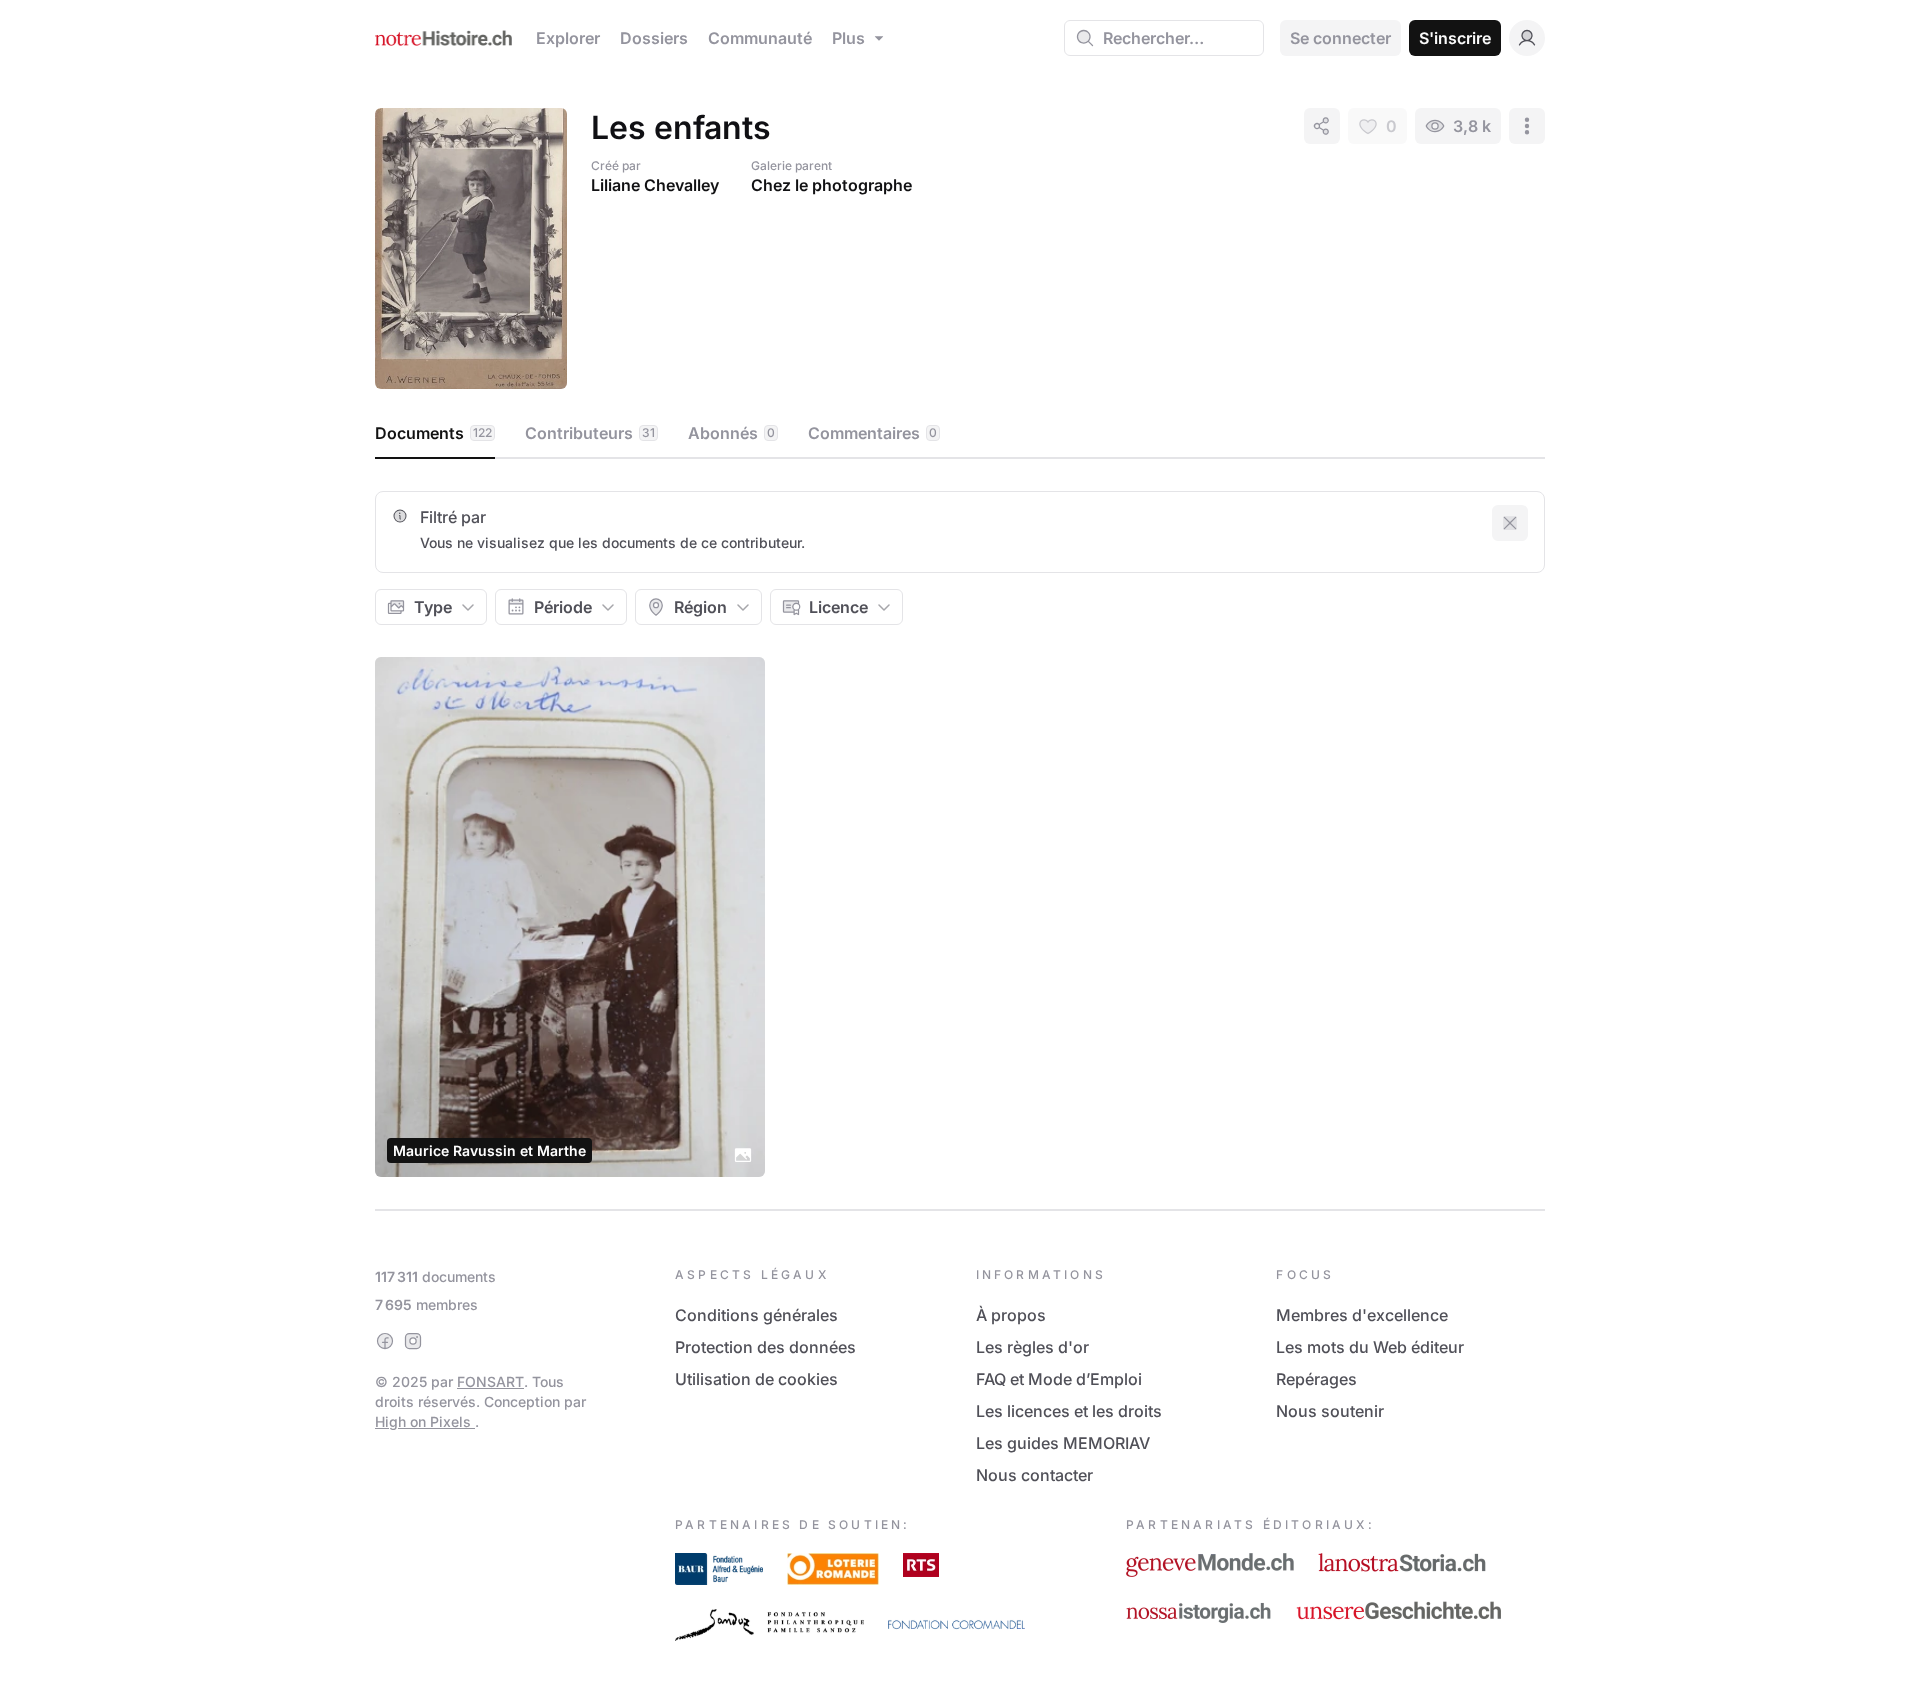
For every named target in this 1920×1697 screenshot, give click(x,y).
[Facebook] (385, 1341)
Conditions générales (756, 1315)
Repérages (1316, 1379)
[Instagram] (413, 1341)
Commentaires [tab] (872, 433)
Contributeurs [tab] (590, 433)
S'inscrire (1455, 38)
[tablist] (960, 434)
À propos (1011, 1315)
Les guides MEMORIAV (1063, 1443)
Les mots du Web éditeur (1370, 1347)
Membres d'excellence (1362, 1315)
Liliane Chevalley (655, 185)
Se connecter (1340, 38)
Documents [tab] (433, 433)
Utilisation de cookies (756, 1379)
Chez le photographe (831, 185)
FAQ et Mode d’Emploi (1059, 1379)
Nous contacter (1034, 1475)
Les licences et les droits (1069, 1411)
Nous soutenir (1330, 1411)
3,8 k (1472, 126)
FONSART (490, 1381)
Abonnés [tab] (731, 433)
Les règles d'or (1032, 1347)
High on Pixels (425, 1421)
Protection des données (765, 1347)
